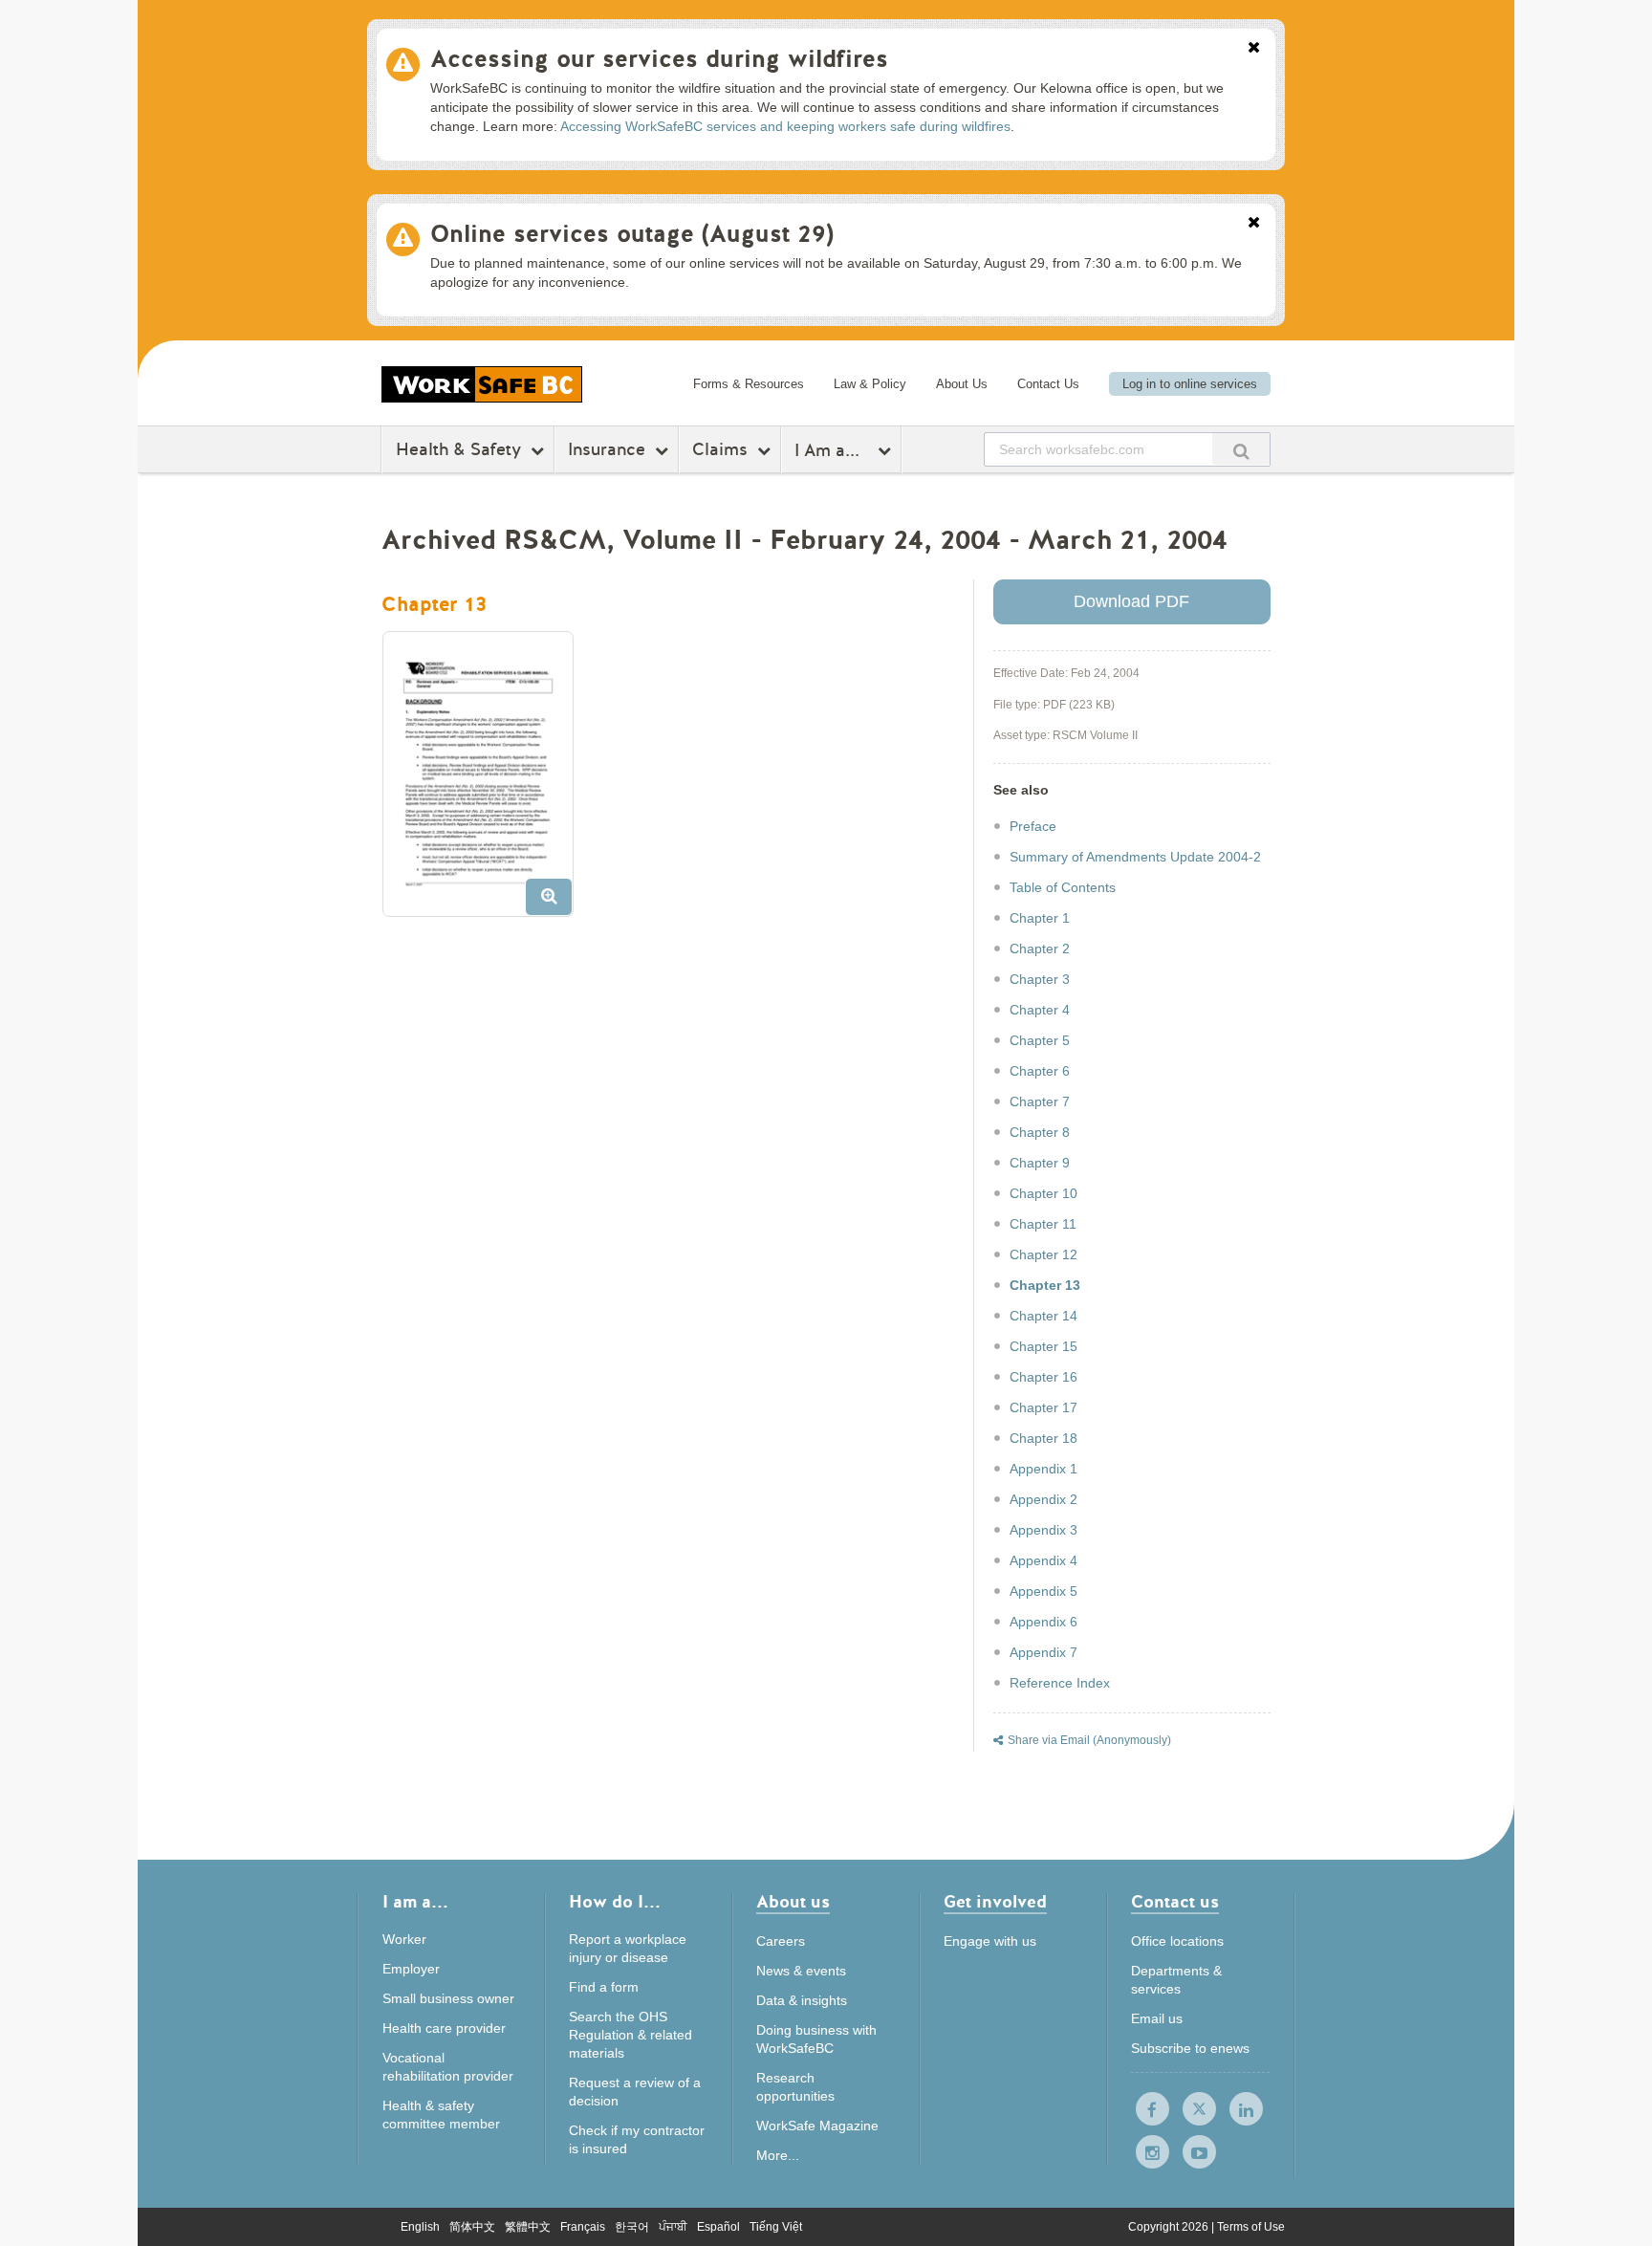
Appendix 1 (1043, 1469)
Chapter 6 (1040, 1071)
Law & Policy (870, 384)
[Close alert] (1254, 49)
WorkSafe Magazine (817, 2126)
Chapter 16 (1043, 1377)
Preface (1033, 826)
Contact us (1175, 1903)
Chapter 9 (1040, 1163)
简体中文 (472, 2227)
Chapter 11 (1043, 1224)
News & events (801, 1971)
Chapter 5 (1040, 1040)
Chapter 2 (1040, 949)
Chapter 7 (1040, 1101)
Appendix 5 (1043, 1591)
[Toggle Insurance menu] (664, 450)
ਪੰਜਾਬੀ (673, 2227)
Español (718, 2227)
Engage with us (990, 1941)
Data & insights (802, 2000)
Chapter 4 (1040, 1010)
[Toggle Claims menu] (766, 450)
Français (583, 2227)
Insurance (607, 449)
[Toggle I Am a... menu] (887, 450)
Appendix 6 (1043, 1622)
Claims (720, 449)
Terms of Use (1251, 2227)
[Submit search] (1241, 449)
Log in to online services (1190, 384)
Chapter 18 (1043, 1438)
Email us (1157, 2018)
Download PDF (1131, 601)
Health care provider (444, 2028)
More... (778, 2155)
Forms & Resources (749, 384)
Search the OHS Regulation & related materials (630, 2035)
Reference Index (1060, 1683)
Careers (781, 1941)
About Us (962, 384)
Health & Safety (458, 449)
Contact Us (1048, 384)
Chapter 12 (1043, 1254)
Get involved (995, 1903)
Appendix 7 (1043, 1652)
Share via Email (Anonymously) (1089, 1740)
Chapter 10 (1043, 1193)
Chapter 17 (1043, 1407)
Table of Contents (1063, 887)
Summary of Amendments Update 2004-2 (1135, 857)
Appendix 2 (1043, 1499)
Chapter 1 (1040, 918)
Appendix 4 (1043, 1560)
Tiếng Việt (776, 2227)
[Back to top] (1346, 2144)
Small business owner (448, 1998)
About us (793, 1903)
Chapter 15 (1043, 1346)
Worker (404, 1939)
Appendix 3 (1043, 1530)
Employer (411, 1969)
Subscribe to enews (1190, 2048)
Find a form (604, 1987)
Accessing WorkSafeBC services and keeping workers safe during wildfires (785, 126)
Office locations (1177, 1941)
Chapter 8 (1040, 1132)
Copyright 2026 (1170, 2227)
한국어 (632, 2227)
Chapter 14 (1043, 1316)
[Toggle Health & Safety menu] (540, 450)
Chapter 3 (1040, 979)
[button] (485, 781)
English (420, 2227)
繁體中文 (528, 2227)
